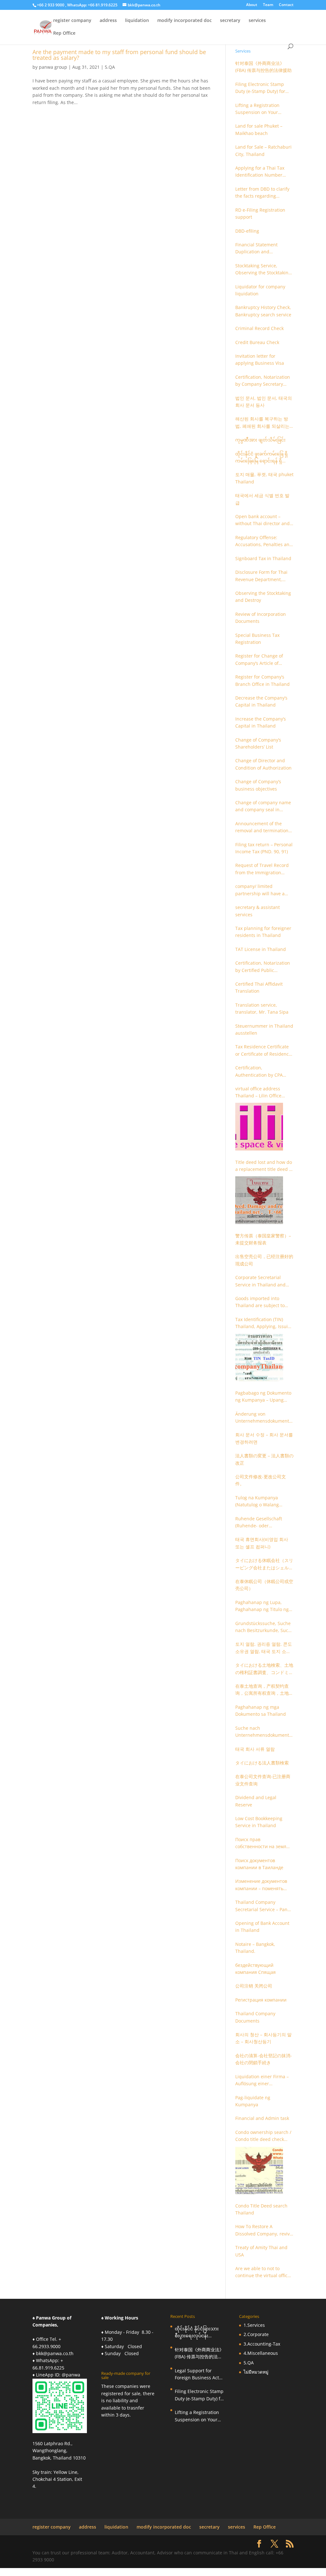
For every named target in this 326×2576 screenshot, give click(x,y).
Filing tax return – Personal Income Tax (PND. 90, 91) (264, 848)
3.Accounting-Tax (262, 2344)
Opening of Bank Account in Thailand (262, 1927)
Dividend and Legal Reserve (256, 1801)
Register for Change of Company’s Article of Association (259, 660)
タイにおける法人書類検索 (262, 1763)
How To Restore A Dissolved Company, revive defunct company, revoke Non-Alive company (264, 2230)
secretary (230, 21)
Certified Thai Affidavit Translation (259, 987)
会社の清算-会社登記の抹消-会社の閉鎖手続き (264, 2059)
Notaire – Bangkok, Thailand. (255, 1948)
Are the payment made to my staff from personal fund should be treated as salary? (119, 55)
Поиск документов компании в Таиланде (259, 1864)
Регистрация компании (261, 2000)
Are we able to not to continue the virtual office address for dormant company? (263, 2272)
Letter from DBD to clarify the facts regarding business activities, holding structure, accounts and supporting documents (264, 193)
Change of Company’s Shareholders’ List (258, 743)
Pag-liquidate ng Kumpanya (253, 2101)
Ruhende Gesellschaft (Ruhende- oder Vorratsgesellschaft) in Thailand (259, 1523)
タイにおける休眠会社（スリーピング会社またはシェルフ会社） (264, 1564)
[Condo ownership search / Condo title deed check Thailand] (259, 2170)
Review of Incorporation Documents (261, 618)
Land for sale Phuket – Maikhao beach (259, 129)
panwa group (53, 67)
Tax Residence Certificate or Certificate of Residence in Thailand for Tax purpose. (263, 1051)
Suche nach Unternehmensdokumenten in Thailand (263, 1732)
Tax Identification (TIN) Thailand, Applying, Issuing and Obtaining (264, 1323)
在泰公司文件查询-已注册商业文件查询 (263, 1780)
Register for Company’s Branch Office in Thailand (262, 680)
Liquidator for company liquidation (260, 290)
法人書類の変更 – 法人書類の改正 (264, 1459)
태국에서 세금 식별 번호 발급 (262, 499)
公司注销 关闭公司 (254, 1986)
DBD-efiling (247, 231)
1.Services (254, 2325)
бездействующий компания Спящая (255, 1969)
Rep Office (64, 33)
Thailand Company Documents (255, 2017)
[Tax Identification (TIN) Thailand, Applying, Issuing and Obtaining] (259, 1357)
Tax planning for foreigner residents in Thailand (263, 932)
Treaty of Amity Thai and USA (261, 2251)
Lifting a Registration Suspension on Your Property (257, 109)
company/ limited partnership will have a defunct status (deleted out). (260, 890)
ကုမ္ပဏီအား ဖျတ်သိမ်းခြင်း (260, 440)
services (257, 21)
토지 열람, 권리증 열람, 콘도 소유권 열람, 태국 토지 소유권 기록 (264, 1648)
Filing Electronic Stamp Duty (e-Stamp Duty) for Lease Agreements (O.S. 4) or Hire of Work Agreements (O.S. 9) (263, 88)
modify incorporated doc (184, 21)
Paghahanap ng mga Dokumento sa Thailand (261, 1710)
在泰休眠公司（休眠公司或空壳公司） (264, 1585)
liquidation (137, 21)
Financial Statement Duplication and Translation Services (257, 249)
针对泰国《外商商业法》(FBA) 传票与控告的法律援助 (263, 67)
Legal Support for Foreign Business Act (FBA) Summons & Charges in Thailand (197, 2375)
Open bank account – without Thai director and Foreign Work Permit (262, 520)
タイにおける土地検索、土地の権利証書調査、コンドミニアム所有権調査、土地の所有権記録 (264, 1669)
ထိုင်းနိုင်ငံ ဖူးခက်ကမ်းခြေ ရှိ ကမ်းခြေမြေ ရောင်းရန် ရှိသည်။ (262, 458)
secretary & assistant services (258, 911)
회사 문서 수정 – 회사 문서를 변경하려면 (264, 1438)
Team (268, 5)
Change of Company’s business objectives (258, 785)
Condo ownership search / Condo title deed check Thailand (263, 2136)
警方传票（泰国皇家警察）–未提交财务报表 (263, 1239)
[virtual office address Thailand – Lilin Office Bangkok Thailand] (259, 1127)
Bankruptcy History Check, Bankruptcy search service (263, 311)
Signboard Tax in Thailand (263, 558)
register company (72, 21)
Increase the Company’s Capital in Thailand (261, 722)
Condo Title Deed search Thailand (261, 2209)
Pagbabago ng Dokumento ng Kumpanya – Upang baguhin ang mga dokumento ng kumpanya (263, 1397)
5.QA (110, 67)
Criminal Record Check (259, 328)
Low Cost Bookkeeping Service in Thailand (259, 1822)
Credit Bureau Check (257, 342)
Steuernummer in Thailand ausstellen (264, 1029)
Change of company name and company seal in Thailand (263, 806)
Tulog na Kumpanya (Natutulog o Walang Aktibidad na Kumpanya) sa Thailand (262, 1502)
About (252, 5)
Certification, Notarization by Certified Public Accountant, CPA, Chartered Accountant (263, 967)
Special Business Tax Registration (257, 639)
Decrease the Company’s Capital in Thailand (261, 701)
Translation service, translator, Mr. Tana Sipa (262, 1008)
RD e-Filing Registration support (260, 213)
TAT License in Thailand (261, 949)
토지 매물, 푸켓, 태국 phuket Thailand (264, 478)
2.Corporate (256, 2334)
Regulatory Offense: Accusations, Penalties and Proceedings (264, 541)
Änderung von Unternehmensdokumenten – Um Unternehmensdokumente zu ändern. (263, 1418)
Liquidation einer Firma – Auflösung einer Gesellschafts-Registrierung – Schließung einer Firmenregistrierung (264, 2080)
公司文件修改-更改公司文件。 (261, 1480)
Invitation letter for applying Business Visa (260, 359)
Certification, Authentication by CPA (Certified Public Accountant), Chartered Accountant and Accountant (260, 1072)
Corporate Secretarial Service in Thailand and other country (260, 1281)
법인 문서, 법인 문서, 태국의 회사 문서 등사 (264, 401)
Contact (286, 5)
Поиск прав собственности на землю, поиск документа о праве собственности (263, 1843)
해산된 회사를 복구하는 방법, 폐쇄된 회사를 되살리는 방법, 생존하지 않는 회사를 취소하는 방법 (262, 423)
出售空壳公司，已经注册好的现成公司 (264, 1260)
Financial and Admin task (262, 2118)
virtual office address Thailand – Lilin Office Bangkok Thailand (258, 1093)
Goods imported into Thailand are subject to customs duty (260, 1302)
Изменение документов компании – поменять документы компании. (261, 1885)
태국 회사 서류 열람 (255, 1749)
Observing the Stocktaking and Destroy (263, 597)
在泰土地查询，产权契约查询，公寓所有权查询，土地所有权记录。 (264, 1690)
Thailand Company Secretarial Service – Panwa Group (264, 1906)
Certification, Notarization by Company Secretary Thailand (263, 381)
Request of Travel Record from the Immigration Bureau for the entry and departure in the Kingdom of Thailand (263, 869)
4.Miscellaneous (261, 2353)
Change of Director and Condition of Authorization (263, 764)
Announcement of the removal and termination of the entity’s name (262, 827)
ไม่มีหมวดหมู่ (256, 2372)
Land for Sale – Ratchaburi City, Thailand (263, 150)
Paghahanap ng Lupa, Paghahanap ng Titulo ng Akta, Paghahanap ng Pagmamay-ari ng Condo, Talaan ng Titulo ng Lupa (262, 1606)
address (108, 21)
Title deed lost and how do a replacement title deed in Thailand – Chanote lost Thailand (264, 1166)
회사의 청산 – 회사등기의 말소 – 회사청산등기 (263, 2038)
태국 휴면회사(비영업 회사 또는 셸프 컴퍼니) (262, 1543)
